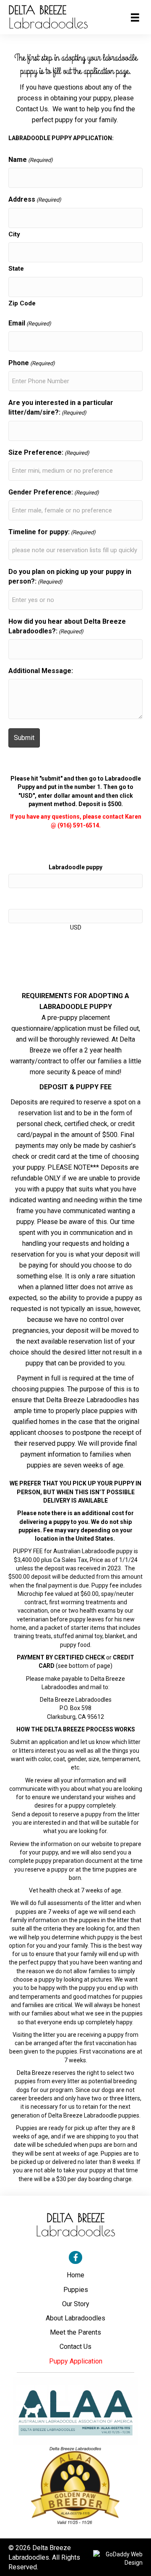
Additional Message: (41, 671)
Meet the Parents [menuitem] (75, 2332)
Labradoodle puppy (75, 867)
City (14, 234)
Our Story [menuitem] (76, 2304)
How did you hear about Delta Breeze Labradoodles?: (67, 626)
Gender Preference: (54, 492)
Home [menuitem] (75, 2275)
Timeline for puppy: (52, 532)
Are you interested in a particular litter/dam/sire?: (61, 407)
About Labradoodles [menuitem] (75, 2318)
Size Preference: (49, 452)
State (16, 269)
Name (31, 160)
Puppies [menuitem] (76, 2290)
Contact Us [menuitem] (75, 2347)
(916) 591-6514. (79, 825)
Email (30, 323)
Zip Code (22, 303)
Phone (32, 363)
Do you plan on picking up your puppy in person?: (70, 576)
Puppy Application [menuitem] (76, 2361)
